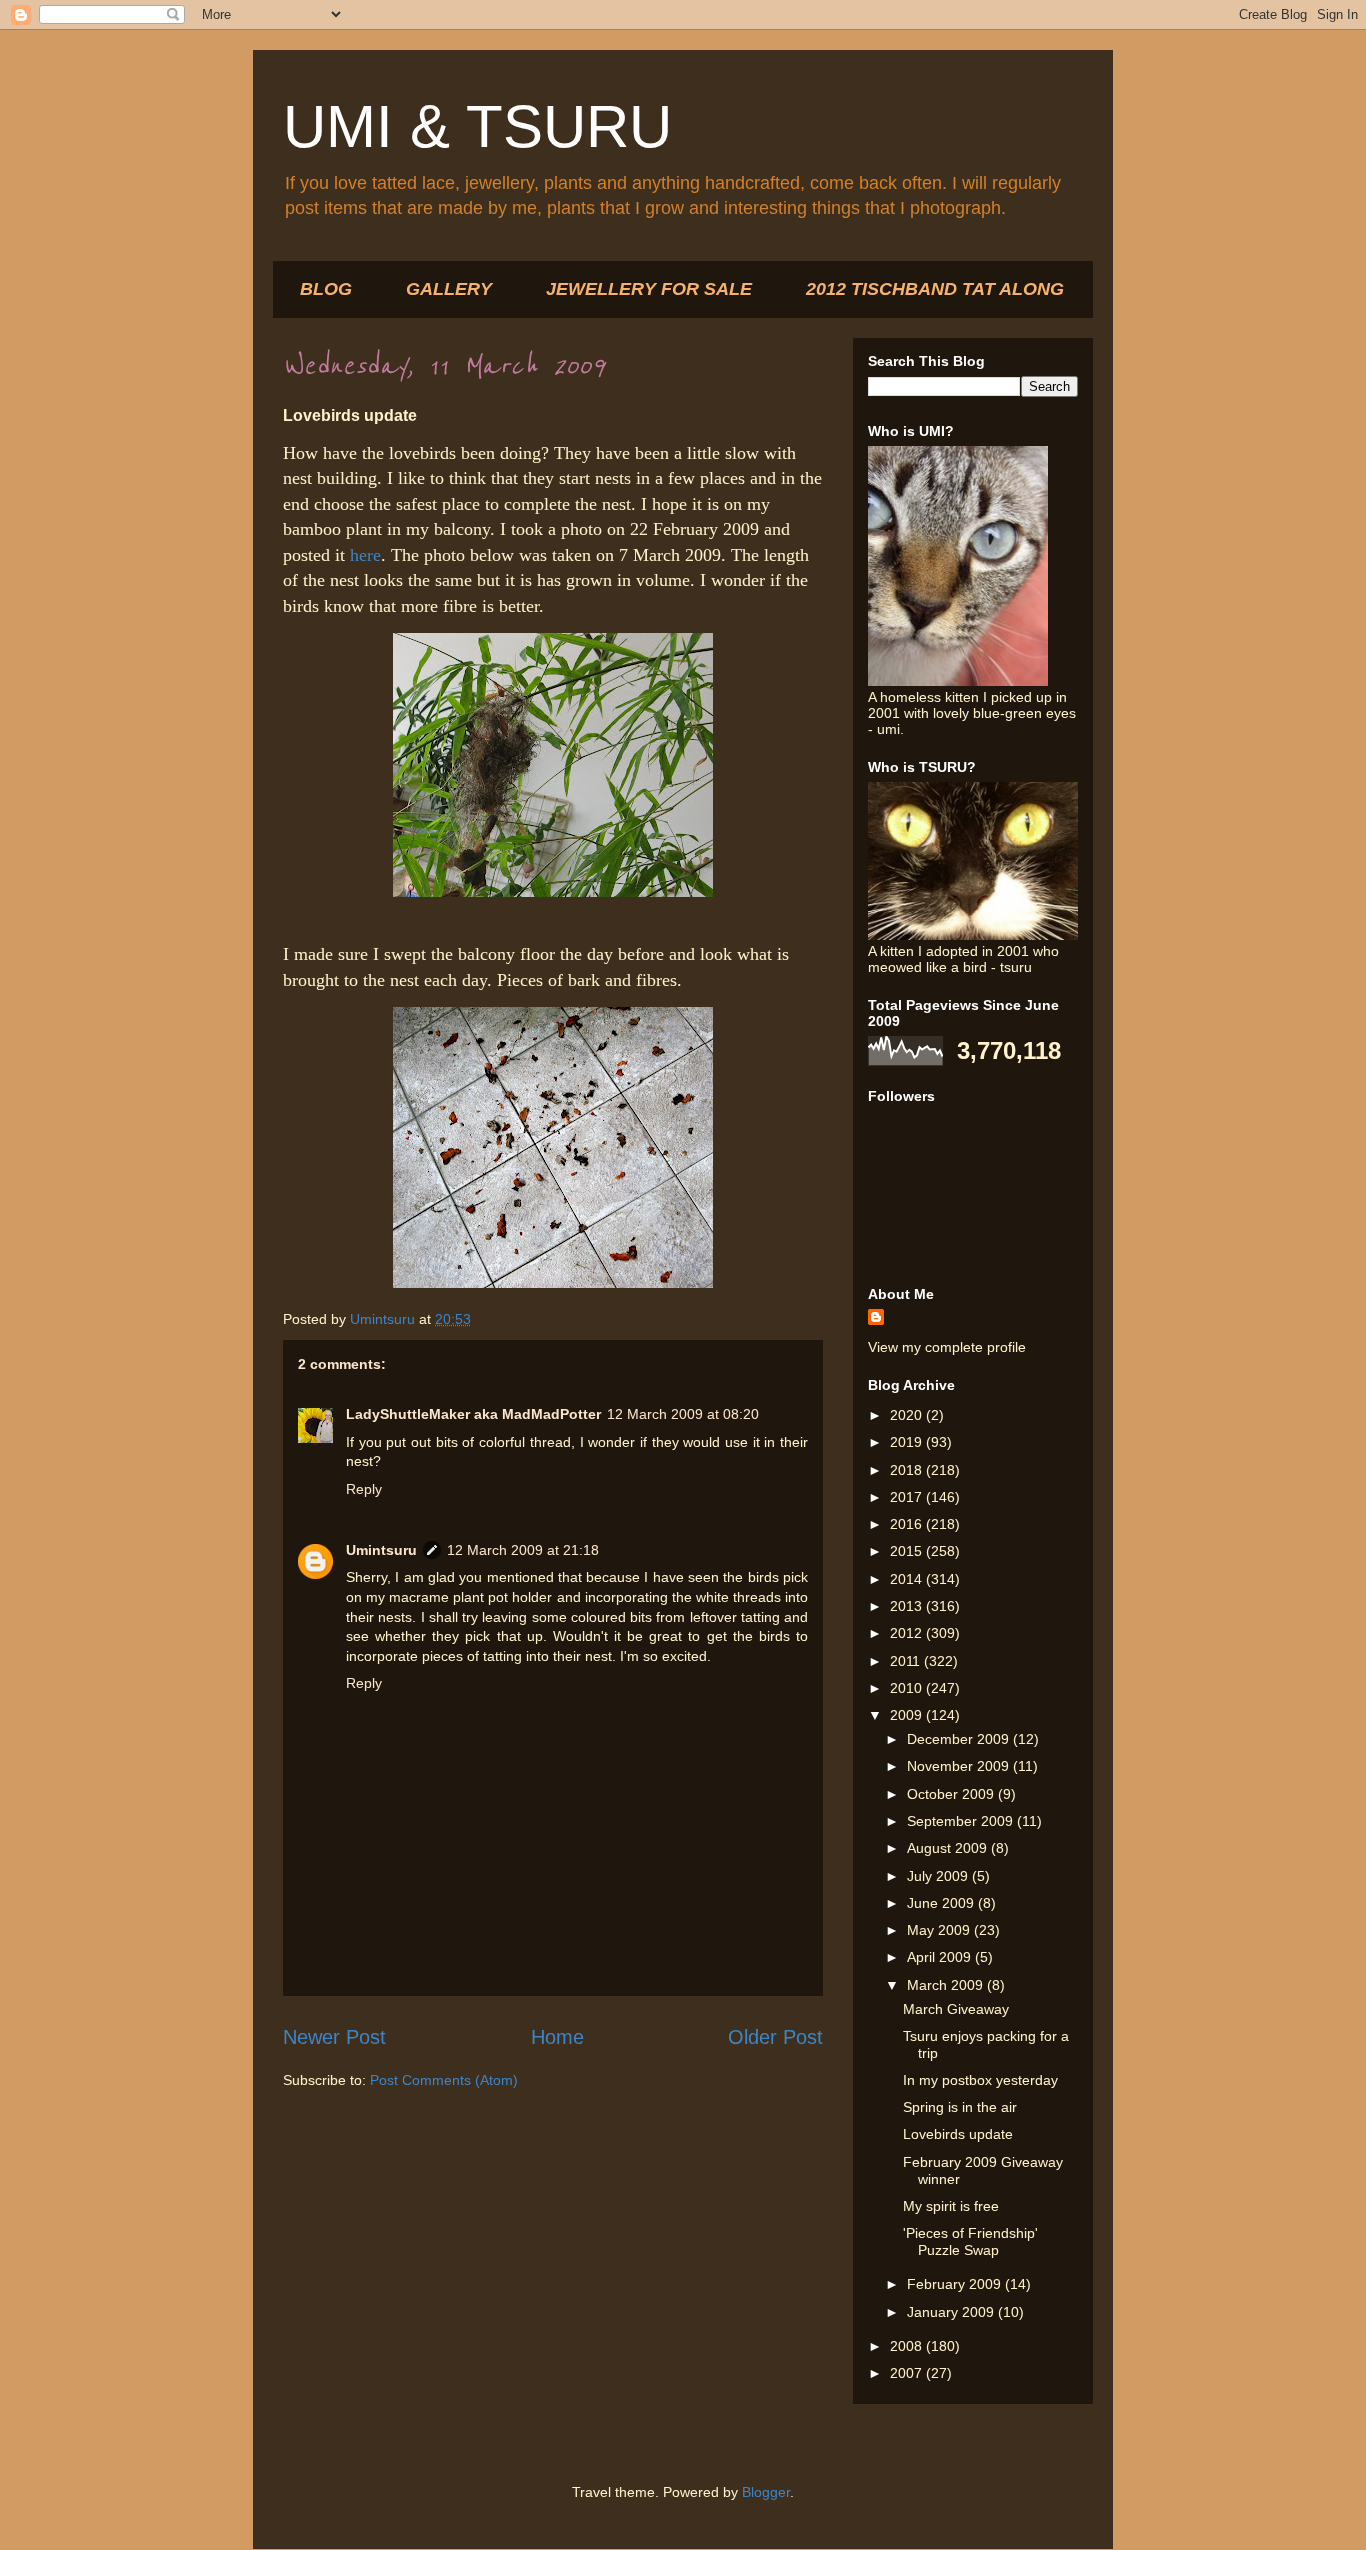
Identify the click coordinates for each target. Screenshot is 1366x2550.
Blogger (766, 2492)
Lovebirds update (958, 2134)
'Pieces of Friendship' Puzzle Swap (970, 2241)
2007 (908, 2373)
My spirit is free (951, 2206)
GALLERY (449, 289)
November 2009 (960, 1766)
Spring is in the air (960, 2107)
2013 (908, 1606)
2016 (908, 1524)
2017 (908, 1497)
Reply (364, 1489)
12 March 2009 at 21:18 (523, 1550)
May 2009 (940, 1930)
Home (557, 2037)
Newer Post (334, 2037)
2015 (908, 1551)
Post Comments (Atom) (444, 2080)
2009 (908, 1715)
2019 (908, 1442)
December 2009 (960, 1739)
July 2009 (939, 1876)
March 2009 (947, 1985)
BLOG (326, 289)
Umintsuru (381, 1550)
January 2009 (952, 2312)
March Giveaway (956, 2009)
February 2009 (956, 2284)
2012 (908, 1633)
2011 (907, 1661)
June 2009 (942, 1903)
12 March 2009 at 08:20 (683, 1414)
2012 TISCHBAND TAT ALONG (935, 289)
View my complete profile (947, 1347)
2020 (908, 1415)
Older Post (775, 2037)
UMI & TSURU (477, 126)
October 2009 (952, 1794)
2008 (908, 2346)
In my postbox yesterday (980, 2080)
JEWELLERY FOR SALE (649, 289)
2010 (908, 1688)
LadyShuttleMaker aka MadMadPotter (473, 1414)
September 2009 (962, 1821)
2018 (908, 1470)
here (365, 555)
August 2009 (949, 1848)
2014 (908, 1579)
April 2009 (941, 1957)
